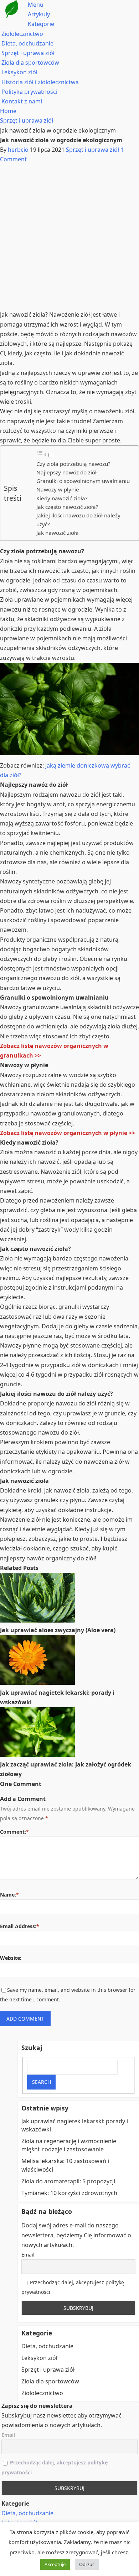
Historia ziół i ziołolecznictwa (40, 82)
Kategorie (41, 24)
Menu (36, 5)
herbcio (18, 150)
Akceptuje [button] (55, 2564)
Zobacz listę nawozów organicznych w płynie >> (68, 1133)
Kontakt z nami (22, 101)
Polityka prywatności (29, 92)
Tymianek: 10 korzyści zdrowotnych (69, 2193)
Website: (11, 1958)
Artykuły (39, 14)
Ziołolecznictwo (22, 34)
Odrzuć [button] (87, 2564)
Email (28, 2255)
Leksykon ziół (19, 72)
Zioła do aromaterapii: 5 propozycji (68, 2181)
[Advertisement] (69, 237)
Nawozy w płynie (58, 489)
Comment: (14, 1832)
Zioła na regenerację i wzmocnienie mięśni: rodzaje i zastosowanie (69, 2145)
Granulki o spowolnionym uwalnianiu (83, 481)
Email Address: (20, 1926)
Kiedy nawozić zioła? (62, 498)
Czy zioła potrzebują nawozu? (73, 464)
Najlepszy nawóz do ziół (66, 472)
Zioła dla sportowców (30, 63)
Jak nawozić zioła (58, 533)
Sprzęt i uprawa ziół (28, 53)
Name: (9, 1895)
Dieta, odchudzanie (27, 43)
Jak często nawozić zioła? (67, 507)
